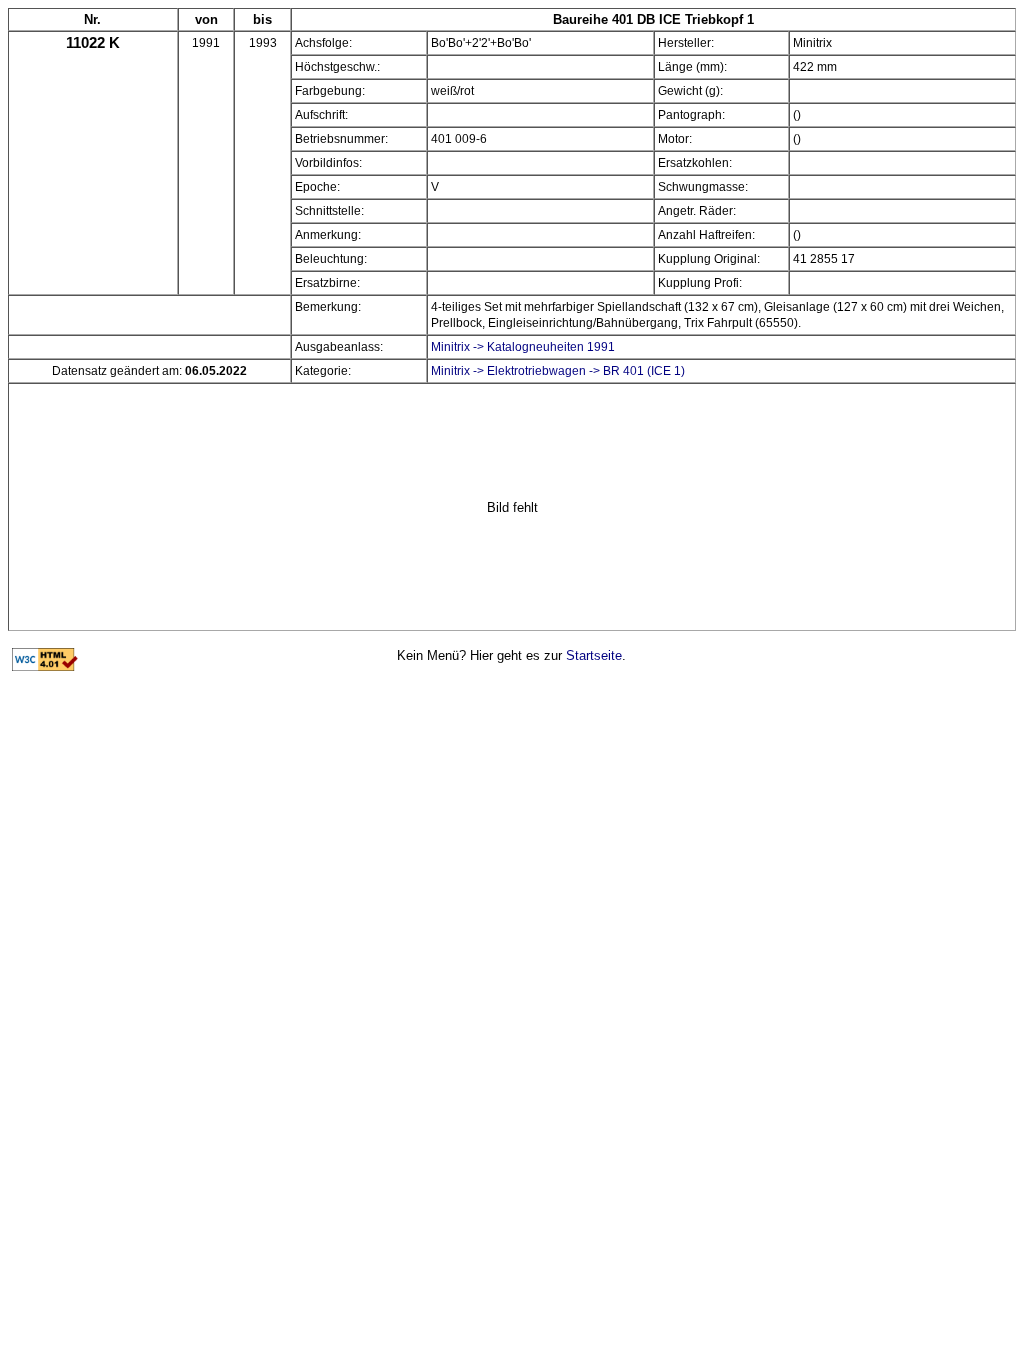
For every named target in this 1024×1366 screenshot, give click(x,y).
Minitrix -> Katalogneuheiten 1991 (523, 347)
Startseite (594, 655)
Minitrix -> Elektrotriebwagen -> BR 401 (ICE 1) (558, 371)
